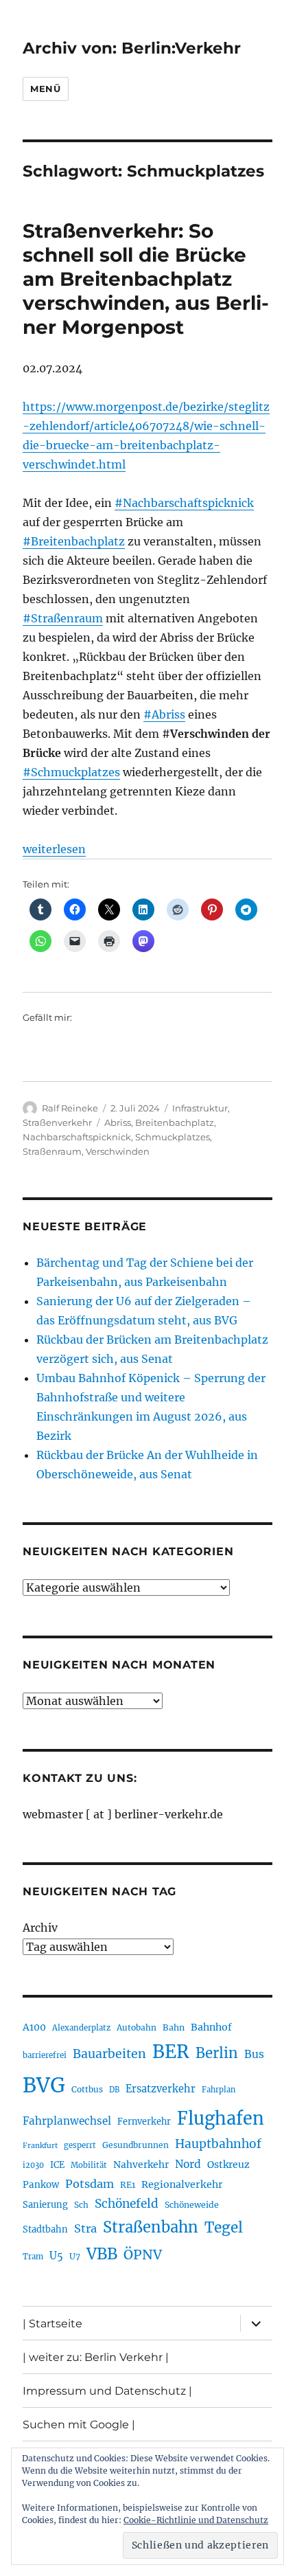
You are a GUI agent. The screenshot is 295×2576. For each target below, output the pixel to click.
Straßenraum (52, 1151)
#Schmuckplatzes (71, 772)
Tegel (224, 2228)
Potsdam (90, 2184)
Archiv (40, 1928)
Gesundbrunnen (135, 2145)
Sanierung (45, 2205)
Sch (81, 2205)
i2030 (33, 2165)
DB (114, 2090)
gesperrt (80, 2145)
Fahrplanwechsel (67, 2121)
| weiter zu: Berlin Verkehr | (96, 2357)
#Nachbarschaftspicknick (184, 503)
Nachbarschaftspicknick (77, 1137)
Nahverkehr (141, 2165)
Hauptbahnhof (218, 2144)
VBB (102, 2254)
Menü (45, 89)
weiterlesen (54, 849)
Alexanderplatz (81, 2028)
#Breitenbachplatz (74, 541)
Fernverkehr (144, 2122)
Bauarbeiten (109, 2054)
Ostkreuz (228, 2165)
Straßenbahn (151, 2227)
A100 (34, 2027)
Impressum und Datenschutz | (107, 2391)
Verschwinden (118, 1151)
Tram (33, 2257)
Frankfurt (40, 2146)
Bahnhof (211, 2027)
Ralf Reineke (70, 1108)
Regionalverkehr (182, 2184)
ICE (57, 2165)
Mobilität (89, 2165)
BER (171, 2052)
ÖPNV (143, 2255)
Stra (85, 2228)
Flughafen (221, 2119)
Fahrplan (219, 2090)
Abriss (118, 1122)
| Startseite (52, 2324)
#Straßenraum (63, 618)
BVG (44, 2085)
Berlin (217, 2053)
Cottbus (87, 2089)
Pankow (41, 2185)
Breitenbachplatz (175, 1122)
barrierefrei (45, 2055)
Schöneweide (192, 2205)
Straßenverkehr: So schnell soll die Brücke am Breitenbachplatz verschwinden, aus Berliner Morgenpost (146, 279)
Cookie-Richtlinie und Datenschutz (196, 2520)
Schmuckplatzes (173, 1137)
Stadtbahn (45, 2229)
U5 (56, 2256)
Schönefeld (127, 2204)
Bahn (174, 2027)
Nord (188, 2164)
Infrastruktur (200, 1108)
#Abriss (164, 714)
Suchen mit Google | (79, 2425)
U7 (75, 2256)
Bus (254, 2054)
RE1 (128, 2185)
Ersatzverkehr (161, 2089)
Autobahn (137, 2027)
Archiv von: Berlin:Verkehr (132, 48)
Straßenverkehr (57, 1122)
